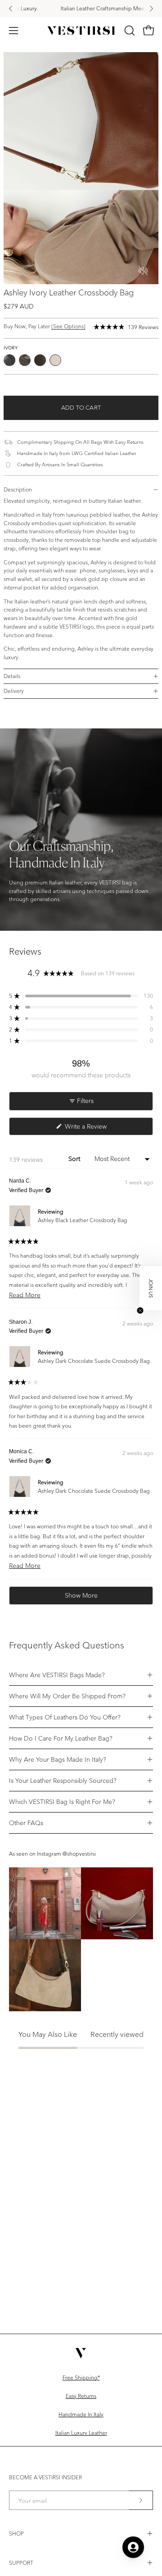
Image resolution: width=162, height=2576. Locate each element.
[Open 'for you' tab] (133, 2547)
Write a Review (97, 1129)
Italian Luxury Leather (81, 2433)
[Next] (151, 9)
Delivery (14, 691)
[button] (129, 31)
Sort (75, 1159)
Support (21, 2563)
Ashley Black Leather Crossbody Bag (83, 1220)
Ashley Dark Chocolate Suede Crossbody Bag (94, 1361)
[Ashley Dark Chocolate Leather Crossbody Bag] (25, 360)
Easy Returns (81, 2396)
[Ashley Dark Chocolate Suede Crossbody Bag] (40, 360)
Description (18, 489)
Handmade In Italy (81, 2414)
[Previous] (11, 9)
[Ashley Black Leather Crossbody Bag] (9, 360)
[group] (81, 9)
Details (12, 676)
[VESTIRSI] (81, 31)
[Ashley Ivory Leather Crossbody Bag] (55, 360)
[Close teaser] (140, 1310)
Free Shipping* (81, 2377)
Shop (16, 2534)
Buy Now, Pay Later (45, 326)
